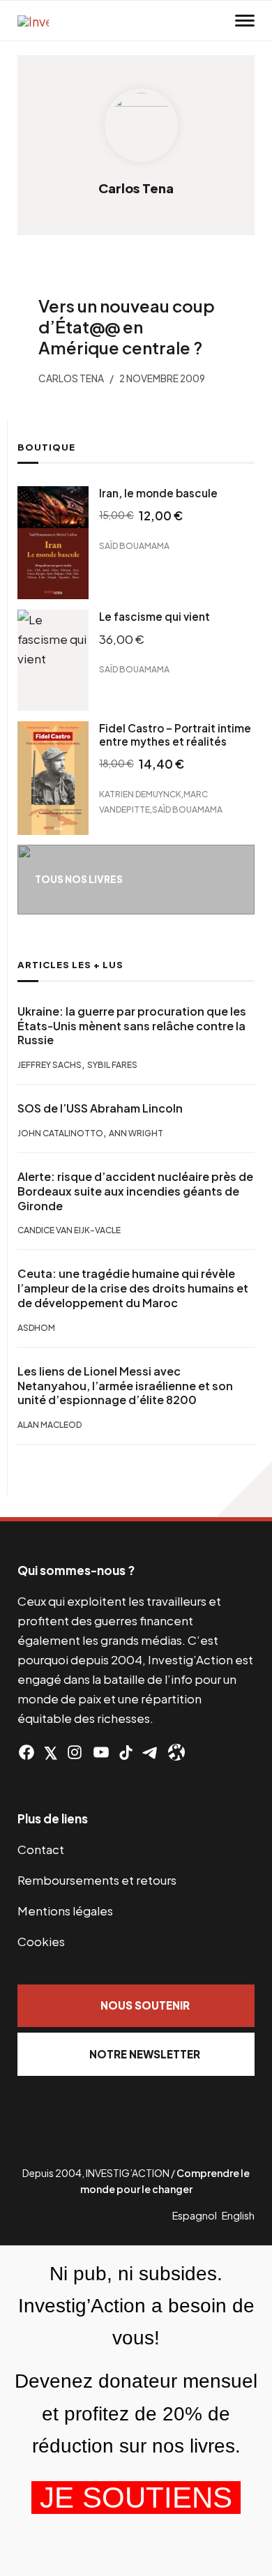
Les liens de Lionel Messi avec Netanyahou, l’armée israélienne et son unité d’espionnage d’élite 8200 (125, 1386)
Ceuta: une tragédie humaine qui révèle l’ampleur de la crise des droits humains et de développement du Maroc (133, 1288)
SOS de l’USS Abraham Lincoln (100, 1108)
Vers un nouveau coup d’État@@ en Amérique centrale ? (127, 326)
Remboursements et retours (97, 1880)
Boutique (46, 447)
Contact (41, 1849)
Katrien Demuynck (140, 793)
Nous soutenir (145, 2005)
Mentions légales (65, 1911)
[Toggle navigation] (245, 21)
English (238, 2215)
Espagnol (195, 2215)
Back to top (244, 1489)
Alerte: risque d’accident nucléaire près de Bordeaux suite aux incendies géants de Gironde (135, 1191)
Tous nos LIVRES (79, 879)
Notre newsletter (145, 2054)
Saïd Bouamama (134, 545)
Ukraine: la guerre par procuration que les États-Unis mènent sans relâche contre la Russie (132, 1026)
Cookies (41, 1941)
